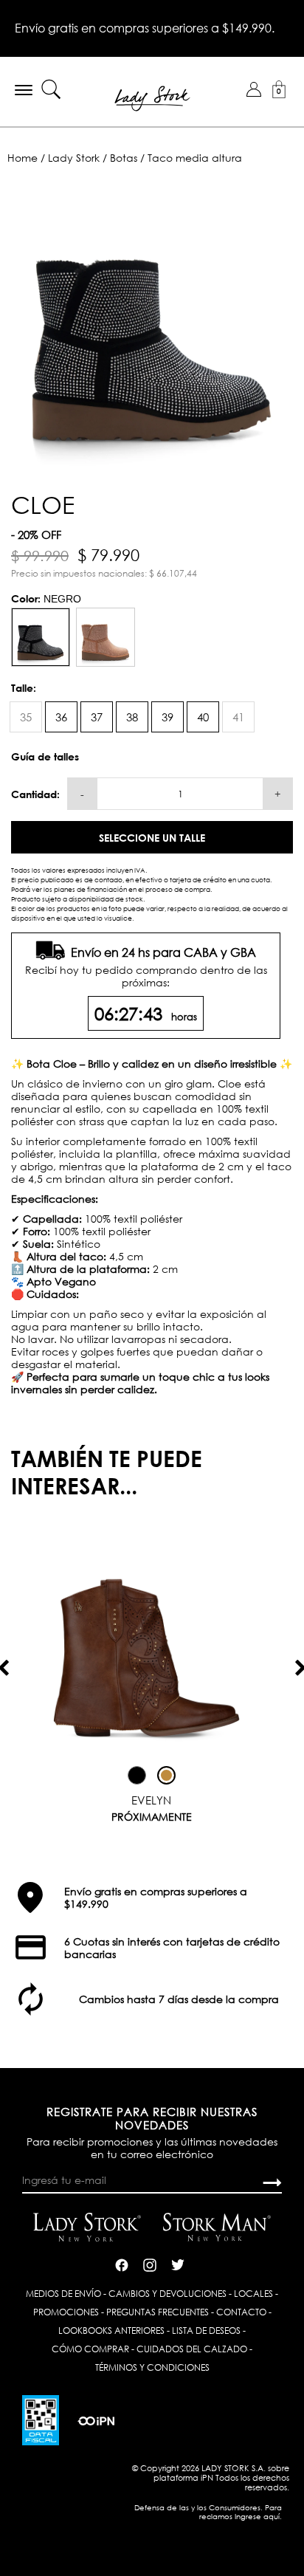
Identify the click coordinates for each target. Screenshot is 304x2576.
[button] (254, 89)
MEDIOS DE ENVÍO (63, 2294)
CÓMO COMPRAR (90, 2349)
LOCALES (253, 2294)
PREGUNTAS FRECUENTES (158, 2312)
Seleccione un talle (152, 838)
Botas (124, 158)
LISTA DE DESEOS (206, 2331)
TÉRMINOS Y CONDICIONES (152, 2367)
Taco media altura (195, 158)
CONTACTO (241, 2312)
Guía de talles (45, 756)
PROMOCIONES (66, 2312)
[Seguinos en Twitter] (178, 2263)
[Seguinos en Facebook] (122, 2263)
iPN (207, 2477)
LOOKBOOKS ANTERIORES (111, 2331)
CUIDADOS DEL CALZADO (192, 2349)
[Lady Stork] (152, 97)
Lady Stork (74, 158)
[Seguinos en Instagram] (150, 2263)
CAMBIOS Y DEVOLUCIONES (167, 2294)
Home (23, 158)
